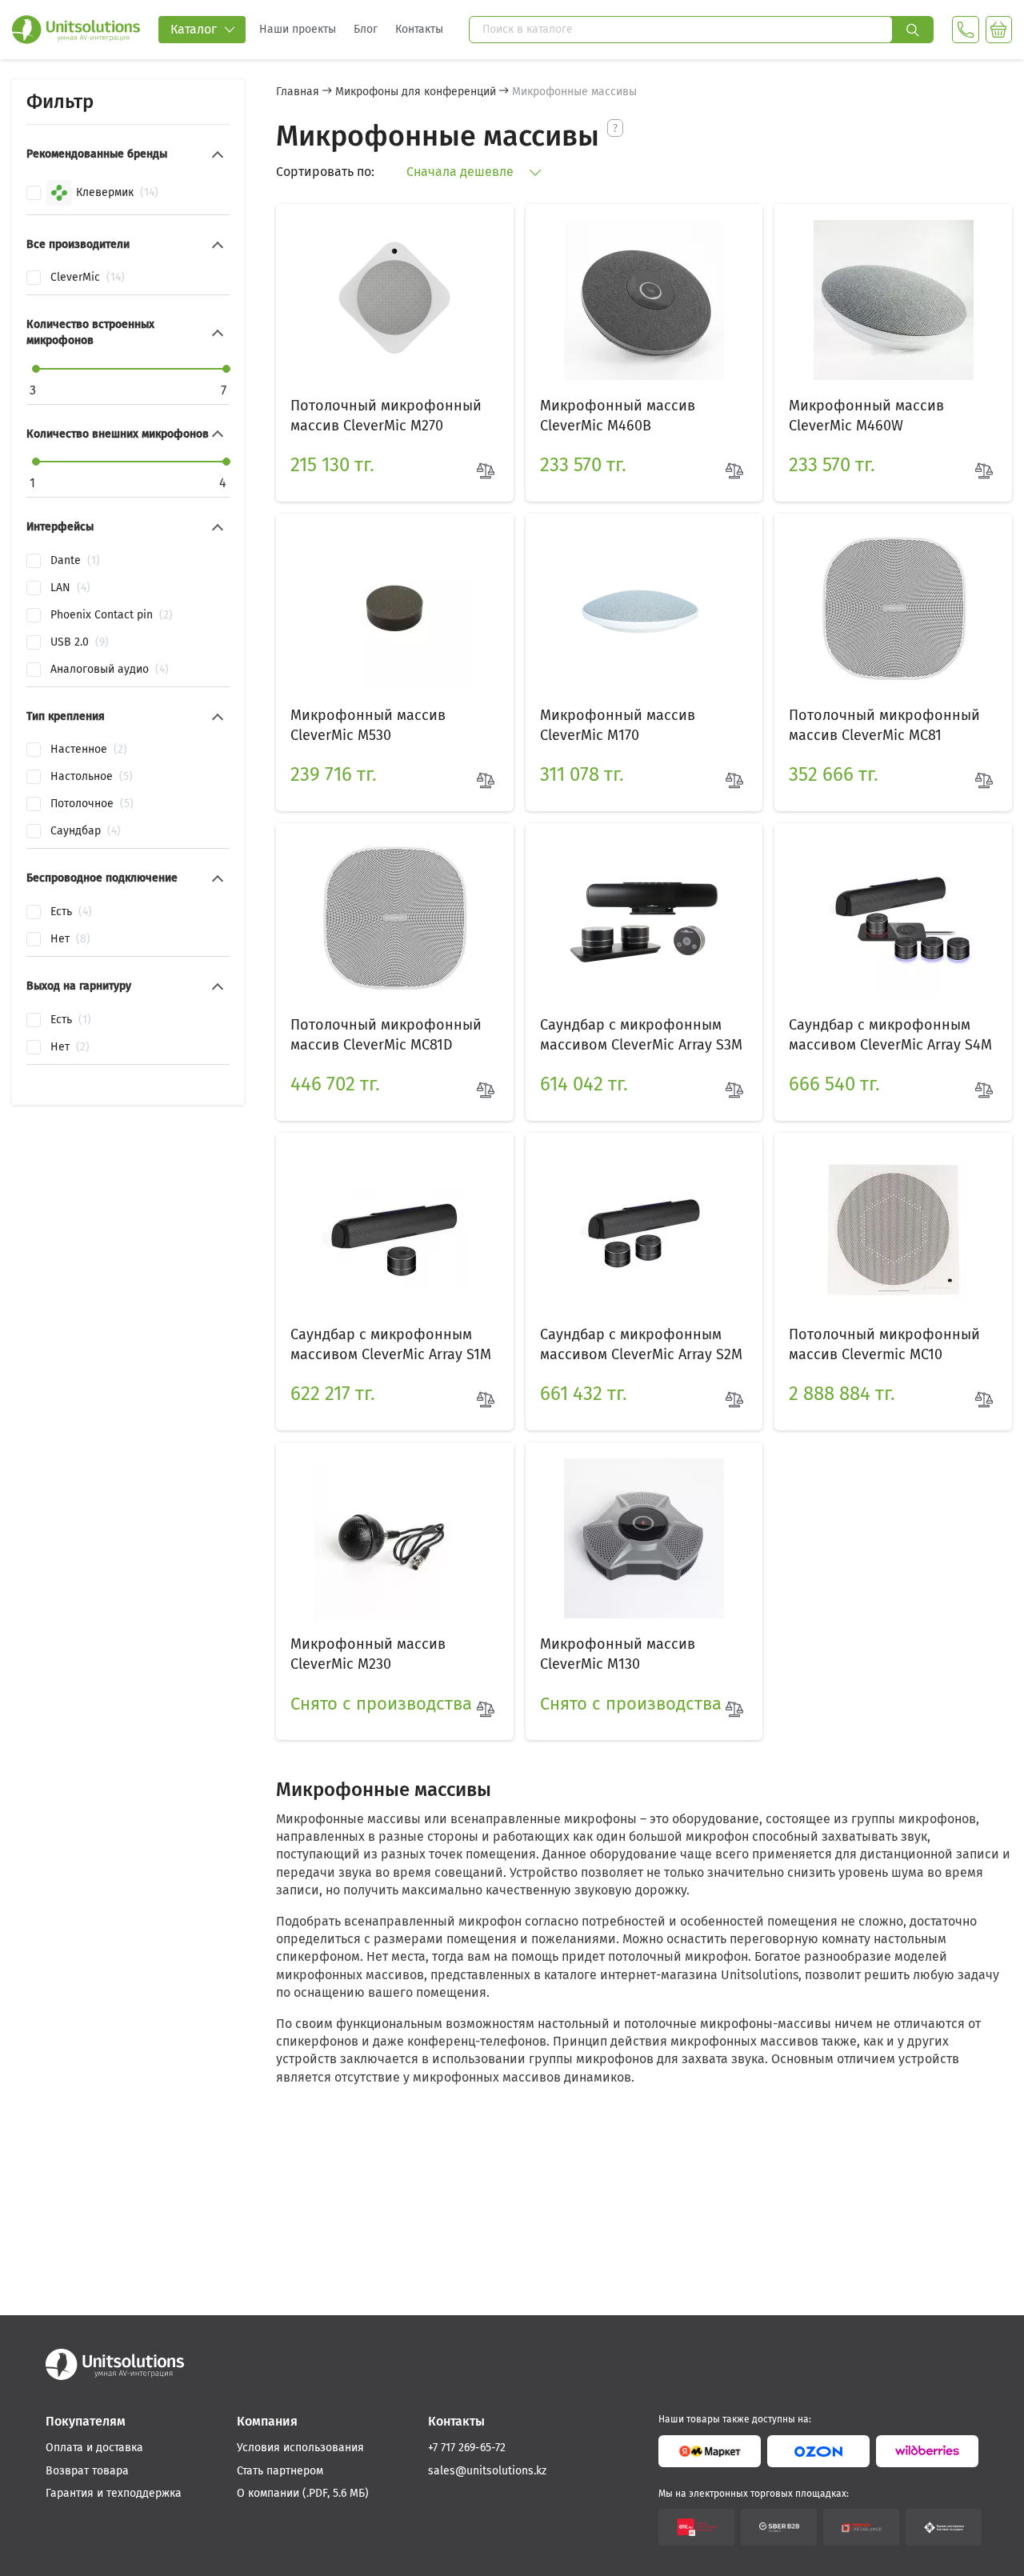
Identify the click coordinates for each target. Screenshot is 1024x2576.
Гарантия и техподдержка (114, 2493)
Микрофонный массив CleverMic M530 (368, 725)
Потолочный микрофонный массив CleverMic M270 (386, 416)
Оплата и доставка (94, 2448)
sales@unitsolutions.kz (487, 2471)
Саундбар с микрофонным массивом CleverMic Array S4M (890, 1035)
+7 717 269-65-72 (467, 2448)
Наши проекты (298, 29)
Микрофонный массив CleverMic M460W (866, 416)
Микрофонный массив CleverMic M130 (618, 1654)
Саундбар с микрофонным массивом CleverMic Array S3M (641, 1035)
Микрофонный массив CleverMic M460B (618, 416)
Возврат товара (87, 2471)
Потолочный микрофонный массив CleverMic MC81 (884, 725)
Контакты (419, 29)
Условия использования (300, 2448)
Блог (366, 29)
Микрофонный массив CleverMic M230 (368, 1654)
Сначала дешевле (462, 172)
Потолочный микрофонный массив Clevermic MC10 (884, 1344)
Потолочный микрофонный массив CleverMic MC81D (386, 1035)
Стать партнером (280, 2471)
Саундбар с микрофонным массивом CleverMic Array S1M (391, 1344)
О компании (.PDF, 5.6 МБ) (303, 2493)
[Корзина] (999, 30)
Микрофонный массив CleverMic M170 (618, 725)
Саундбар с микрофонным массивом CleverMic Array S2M (641, 1344)
